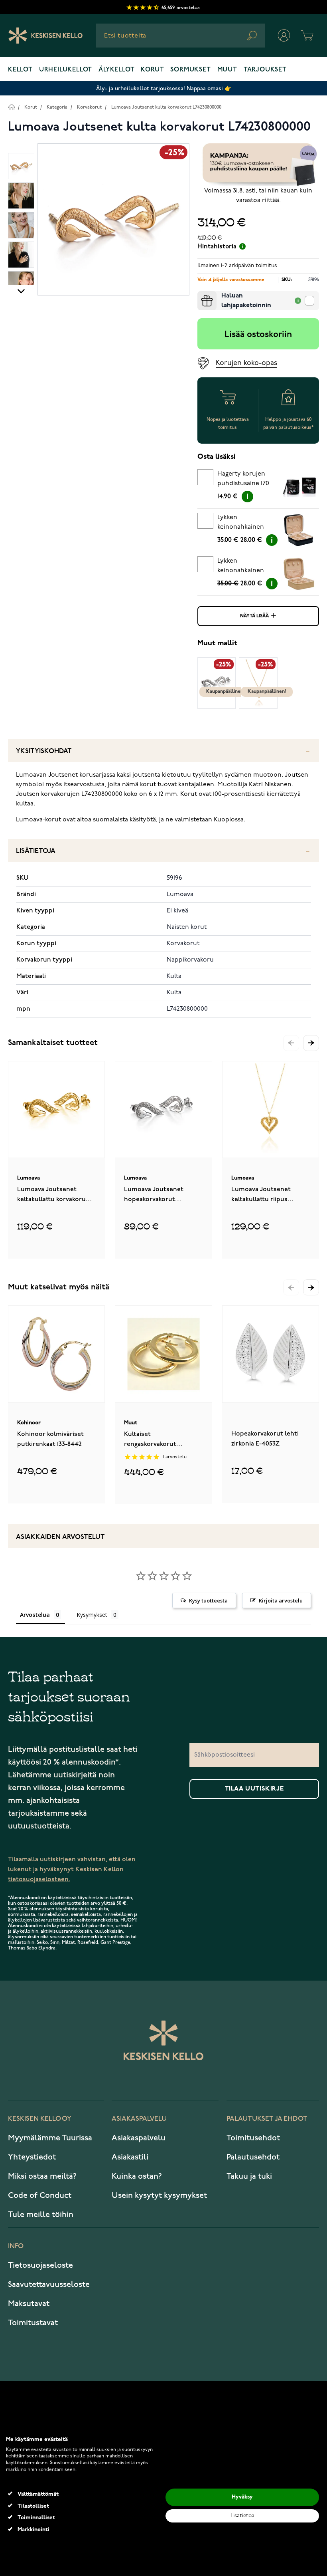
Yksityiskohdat (44, 751)
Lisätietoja (36, 851)
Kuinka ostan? (137, 2176)
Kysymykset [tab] (92, 1615)
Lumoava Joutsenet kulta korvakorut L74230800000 (166, 107)
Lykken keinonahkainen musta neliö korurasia (241, 524)
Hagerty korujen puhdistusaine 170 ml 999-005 (243, 480)
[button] (311, 1043)
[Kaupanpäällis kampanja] (258, 165)
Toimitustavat (33, 2323)
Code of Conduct (40, 2195)
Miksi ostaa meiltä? (42, 2176)
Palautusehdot (253, 2157)
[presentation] (201, 294)
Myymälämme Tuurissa (50, 2138)
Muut (227, 70)
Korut (152, 70)
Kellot (20, 70)
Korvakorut (89, 107)
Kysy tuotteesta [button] (208, 1600)
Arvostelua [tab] (35, 1615)
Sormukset (190, 70)
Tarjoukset (265, 70)
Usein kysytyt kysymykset (159, 2195)
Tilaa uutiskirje (254, 1789)
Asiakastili (130, 2157)
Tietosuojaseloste (40, 2265)
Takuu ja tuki (249, 2176)
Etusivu (11, 107)
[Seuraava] (21, 291)
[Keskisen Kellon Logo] (46, 36)
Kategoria (57, 107)
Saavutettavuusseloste (49, 2284)
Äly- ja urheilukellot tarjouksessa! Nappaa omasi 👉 (164, 88)
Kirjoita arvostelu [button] (281, 1600)
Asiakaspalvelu (139, 2138)
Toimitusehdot (253, 2138)
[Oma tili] (284, 36)
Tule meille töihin (41, 2215)
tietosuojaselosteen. (39, 1879)
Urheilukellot (66, 70)
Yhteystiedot (32, 2157)
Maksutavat (29, 2304)
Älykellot (116, 70)
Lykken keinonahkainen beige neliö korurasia (241, 567)
